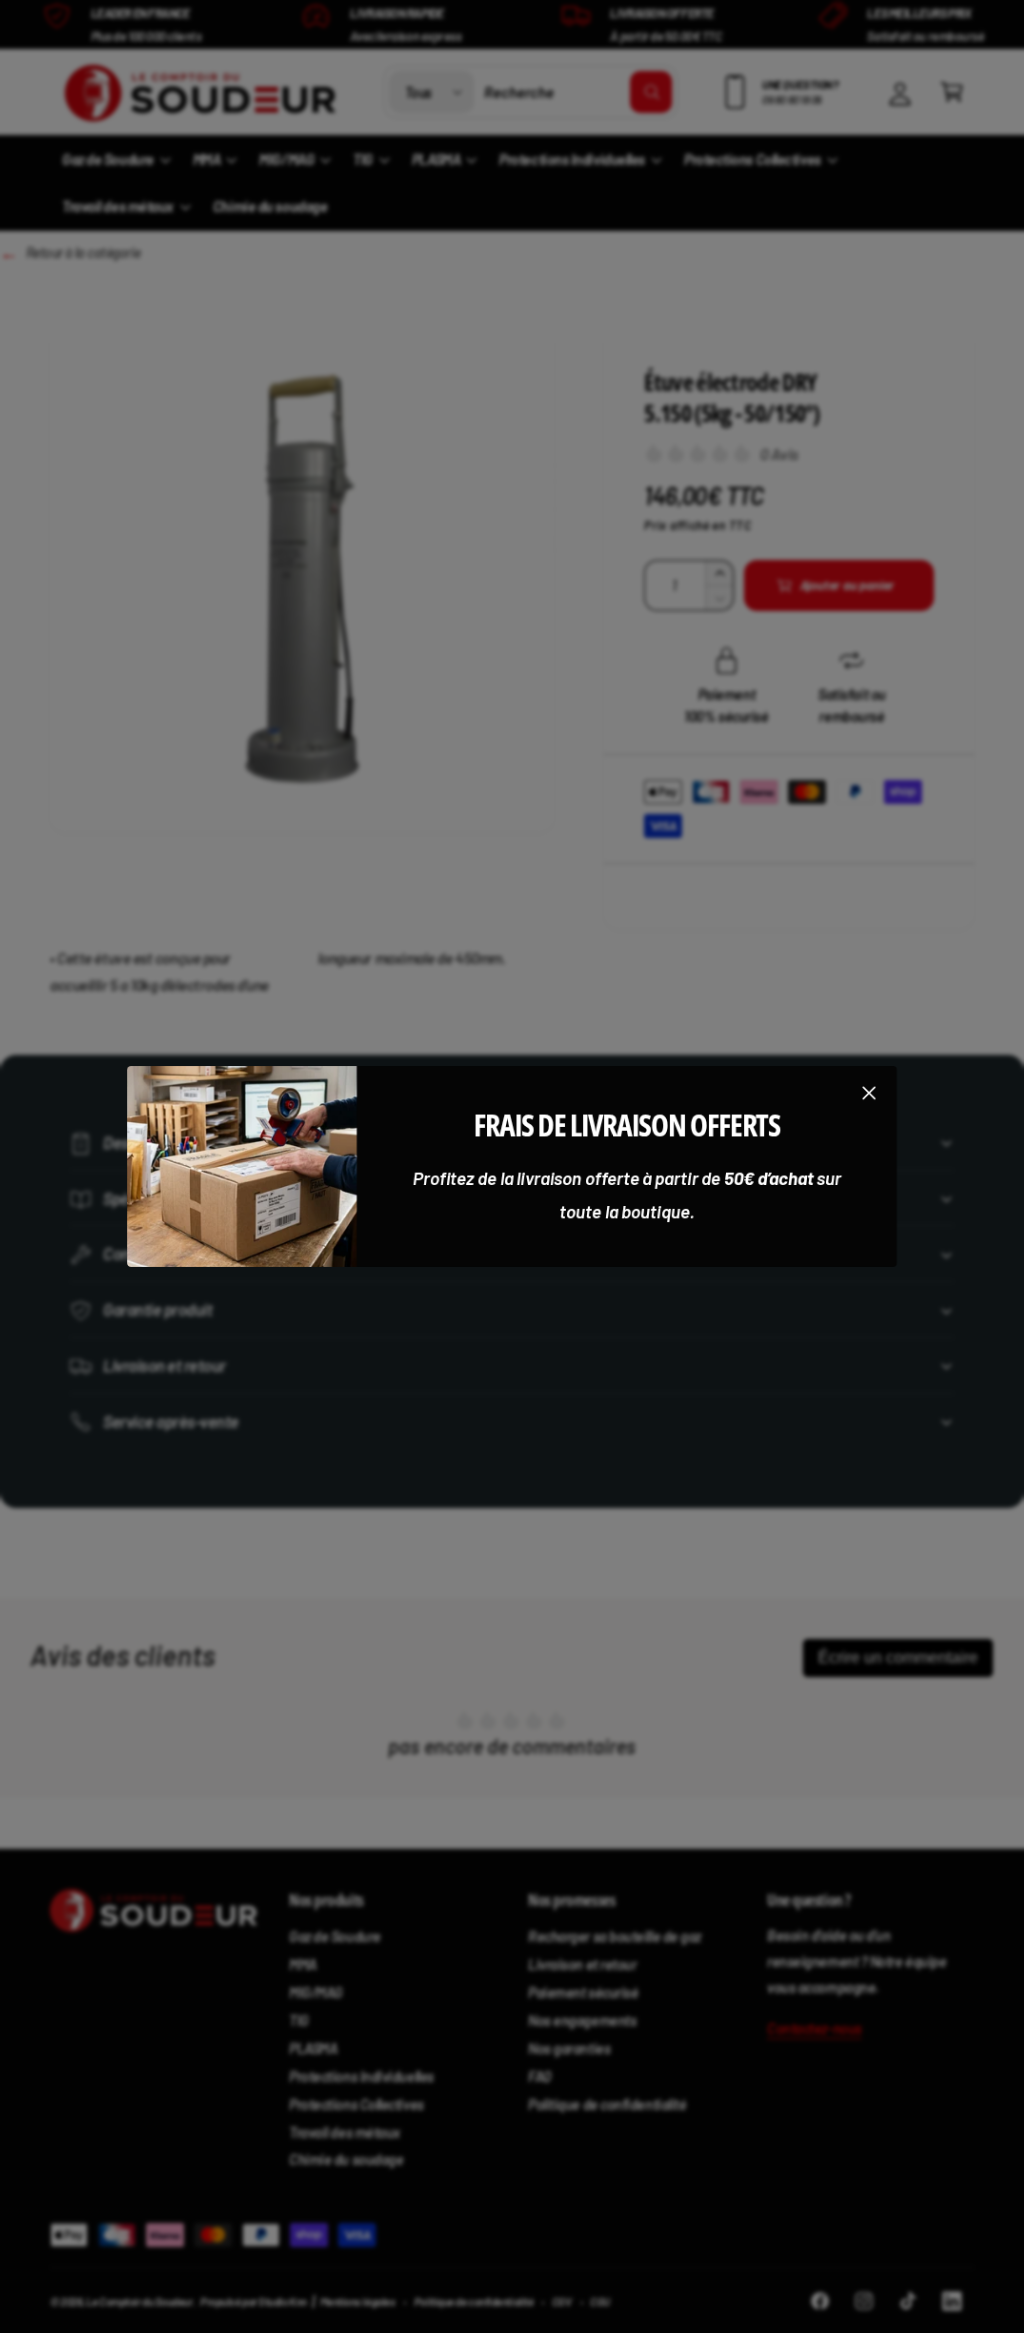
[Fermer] (869, 1092)
